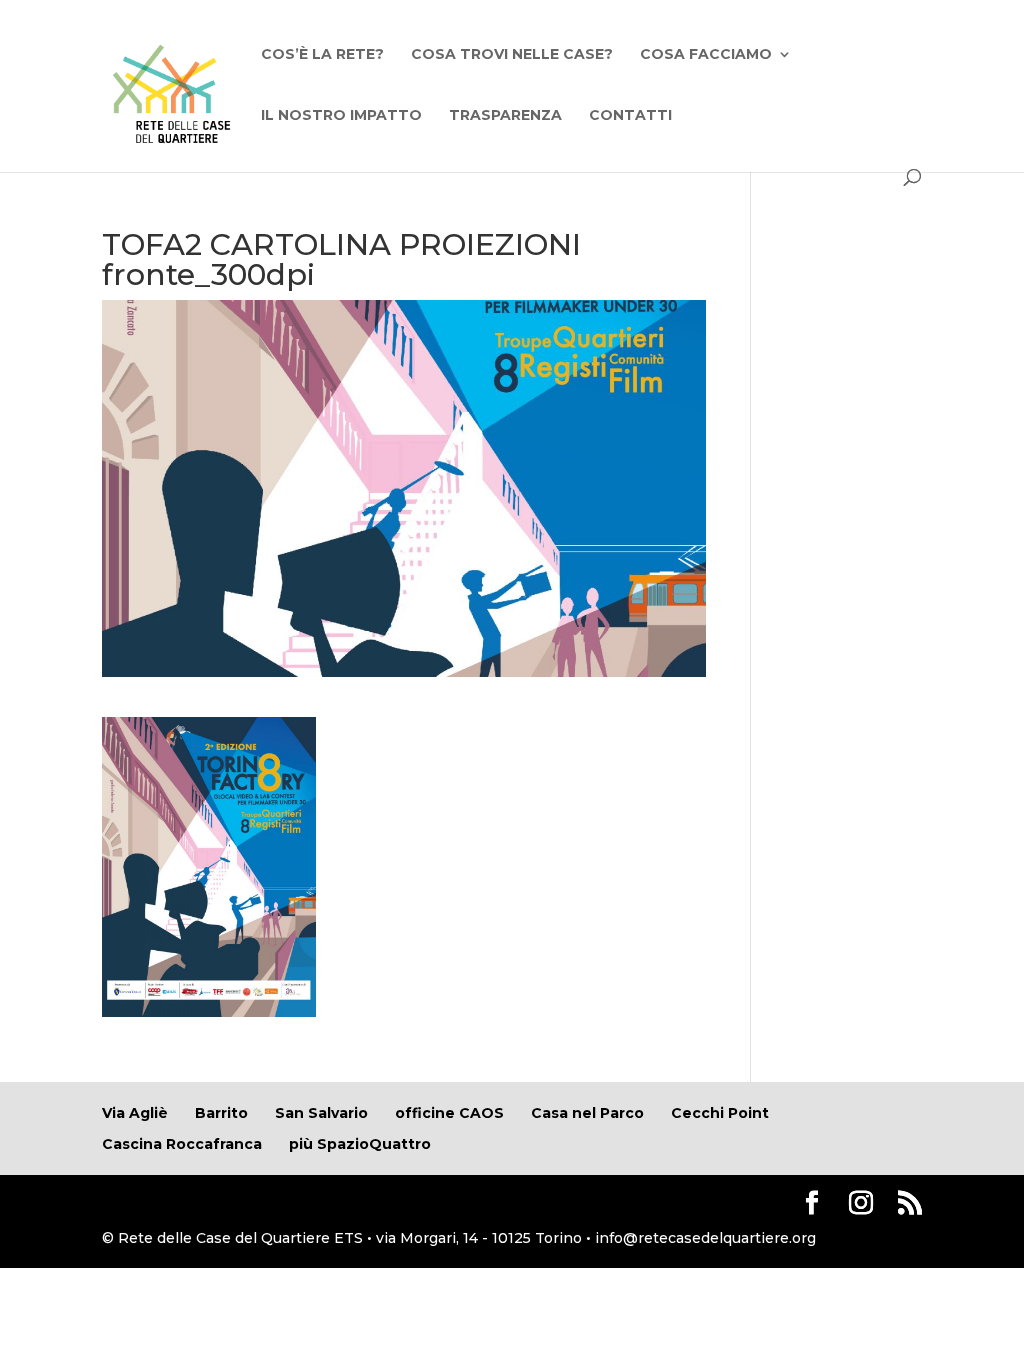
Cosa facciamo (706, 55)
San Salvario (321, 1113)
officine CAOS (449, 1113)
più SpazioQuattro (360, 1144)
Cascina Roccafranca (182, 1144)
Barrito (221, 1113)
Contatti (630, 116)
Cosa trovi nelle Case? (512, 55)
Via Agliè (135, 1113)
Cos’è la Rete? (322, 55)
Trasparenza (505, 116)
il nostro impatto (341, 116)
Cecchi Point (720, 1113)
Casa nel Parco (587, 1113)
